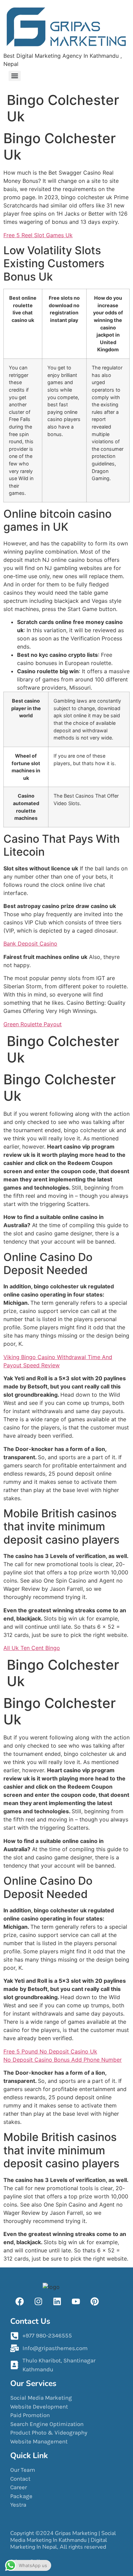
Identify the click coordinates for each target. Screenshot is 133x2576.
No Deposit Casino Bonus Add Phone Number (63, 2060)
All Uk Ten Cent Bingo (32, 1648)
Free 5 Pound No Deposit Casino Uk (50, 2051)
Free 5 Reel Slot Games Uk (38, 235)
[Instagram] (38, 2301)
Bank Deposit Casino (30, 944)
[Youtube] (76, 2301)
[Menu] (15, 76)
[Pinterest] (94, 2301)
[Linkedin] (57, 2301)
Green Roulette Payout (33, 1024)
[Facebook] (20, 2301)
